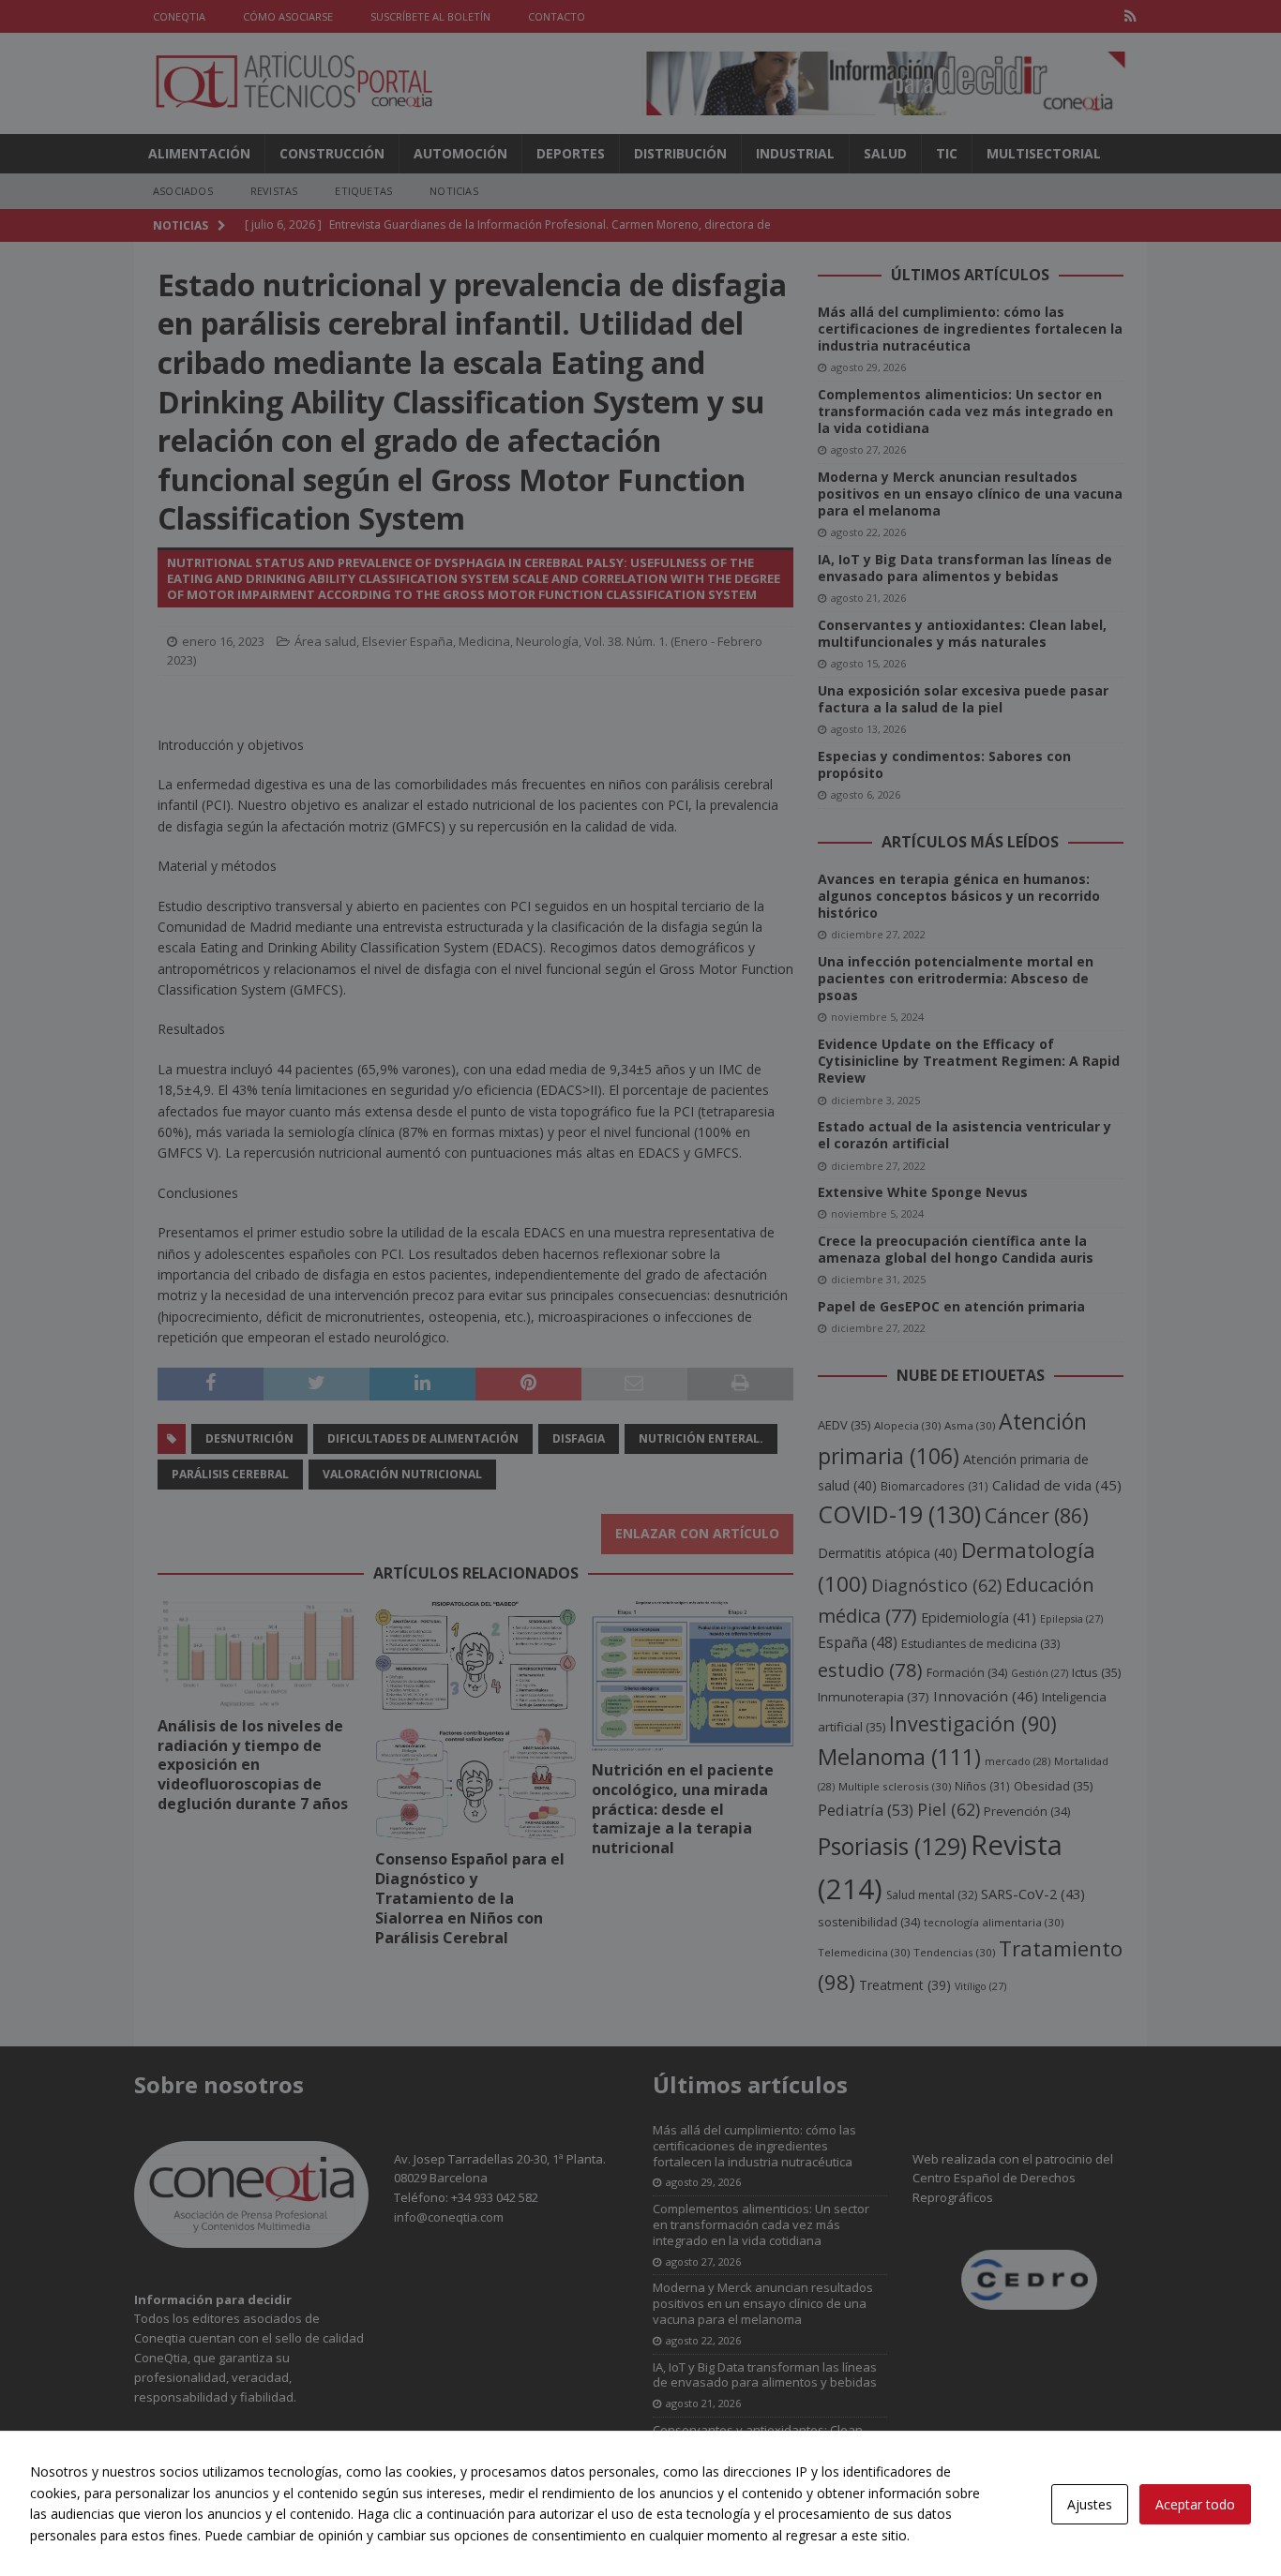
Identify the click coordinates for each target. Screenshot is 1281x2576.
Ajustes (1090, 2504)
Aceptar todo (1195, 2504)
